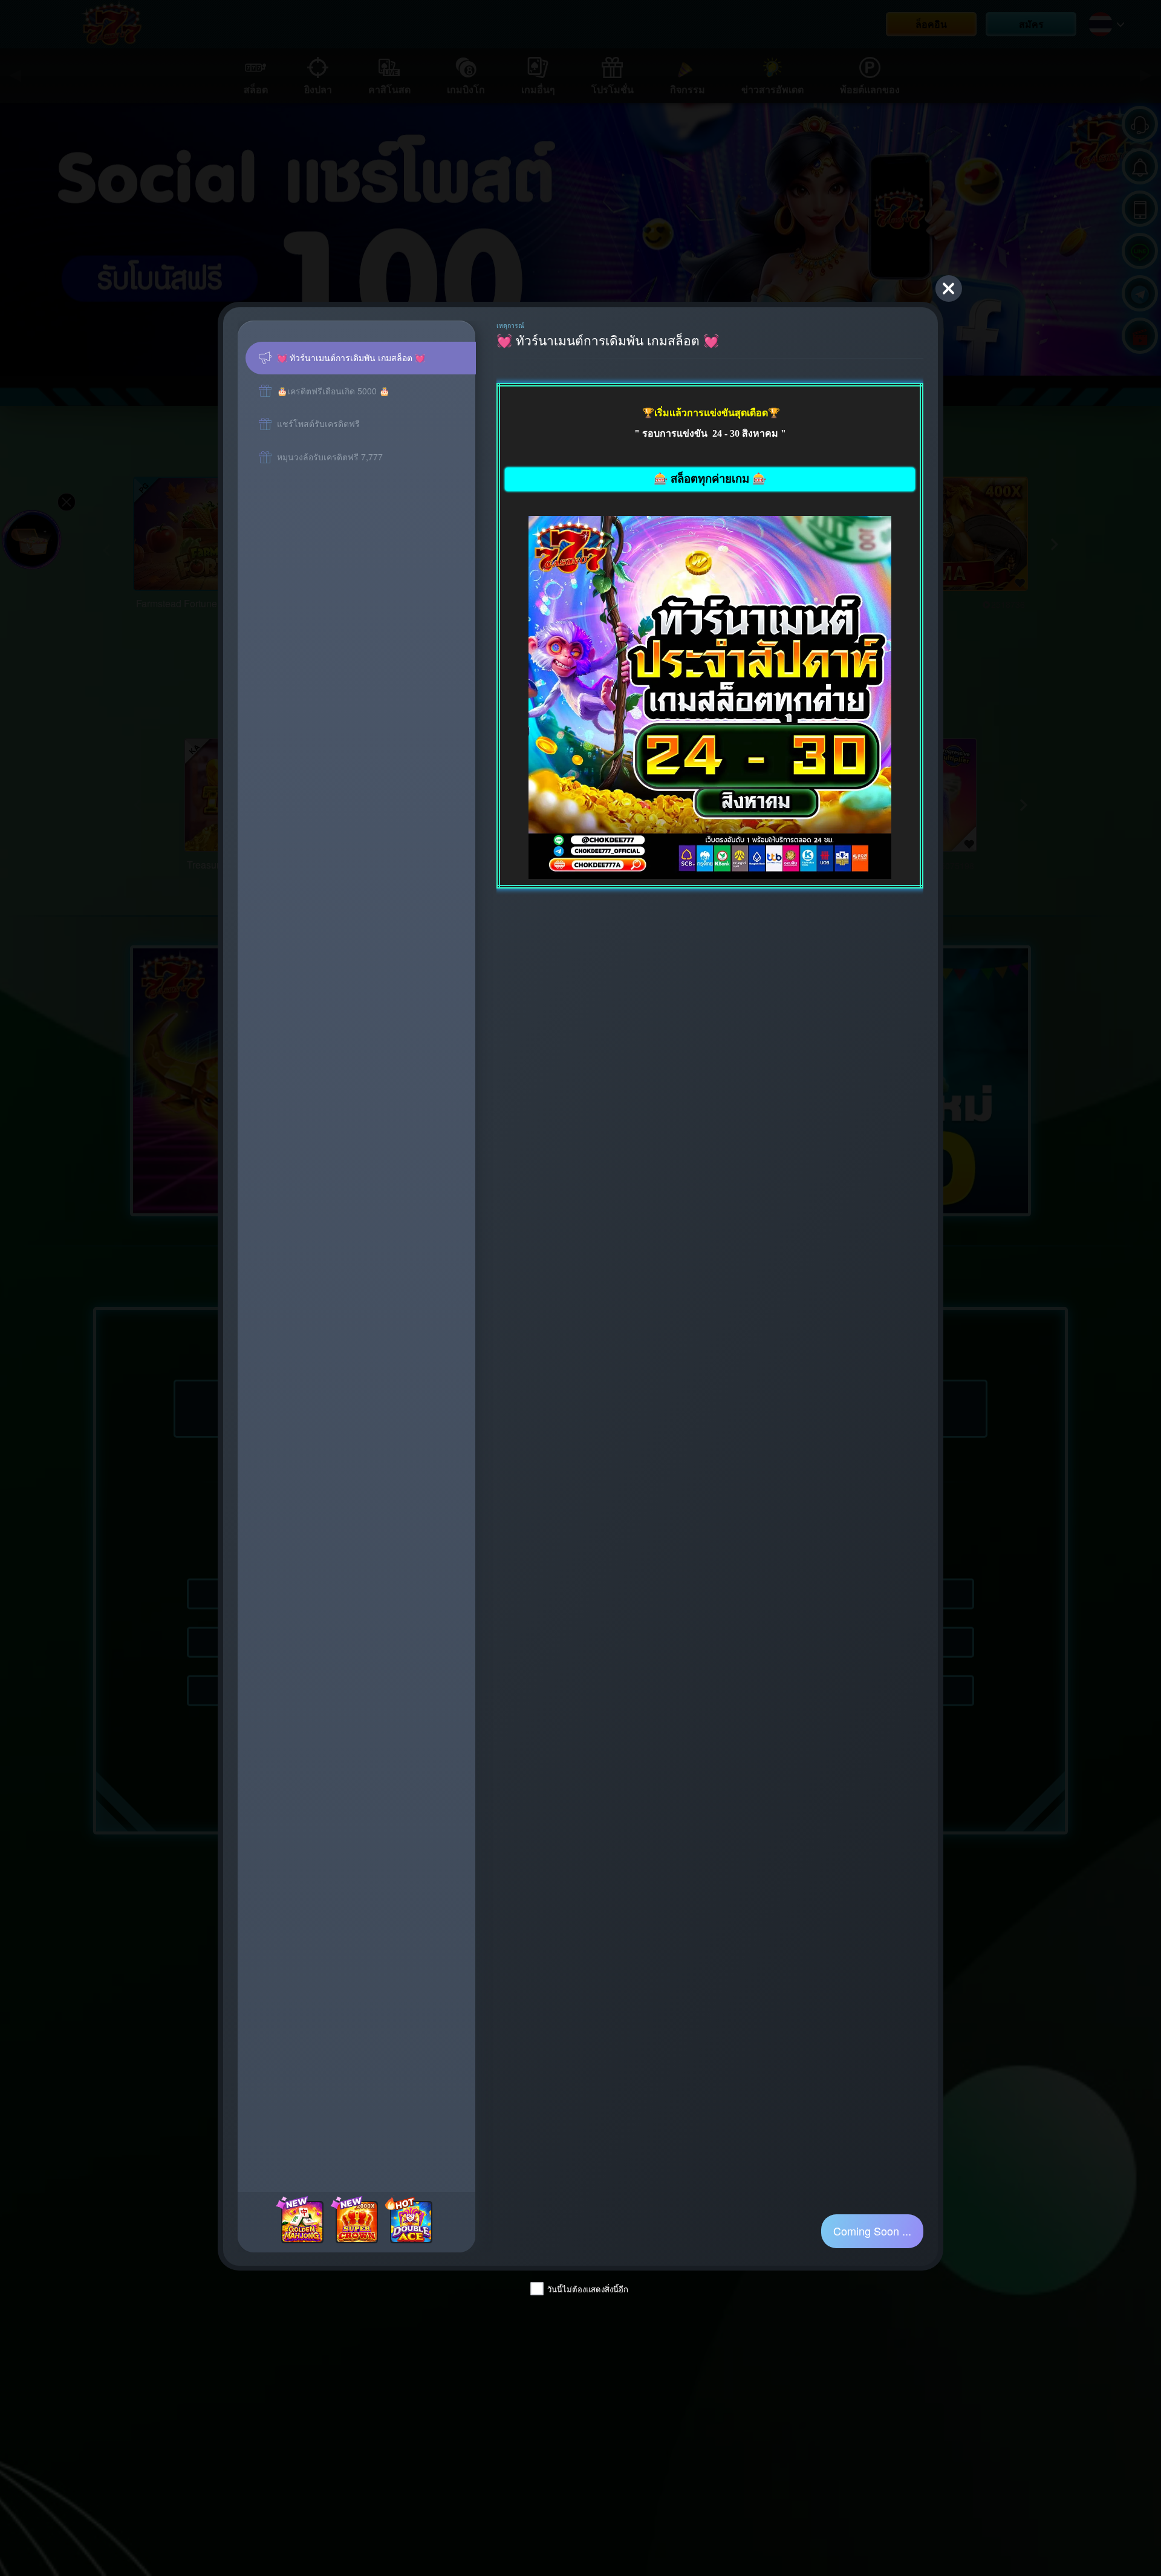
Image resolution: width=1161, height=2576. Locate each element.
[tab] (361, 358)
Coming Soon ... (872, 2231)
